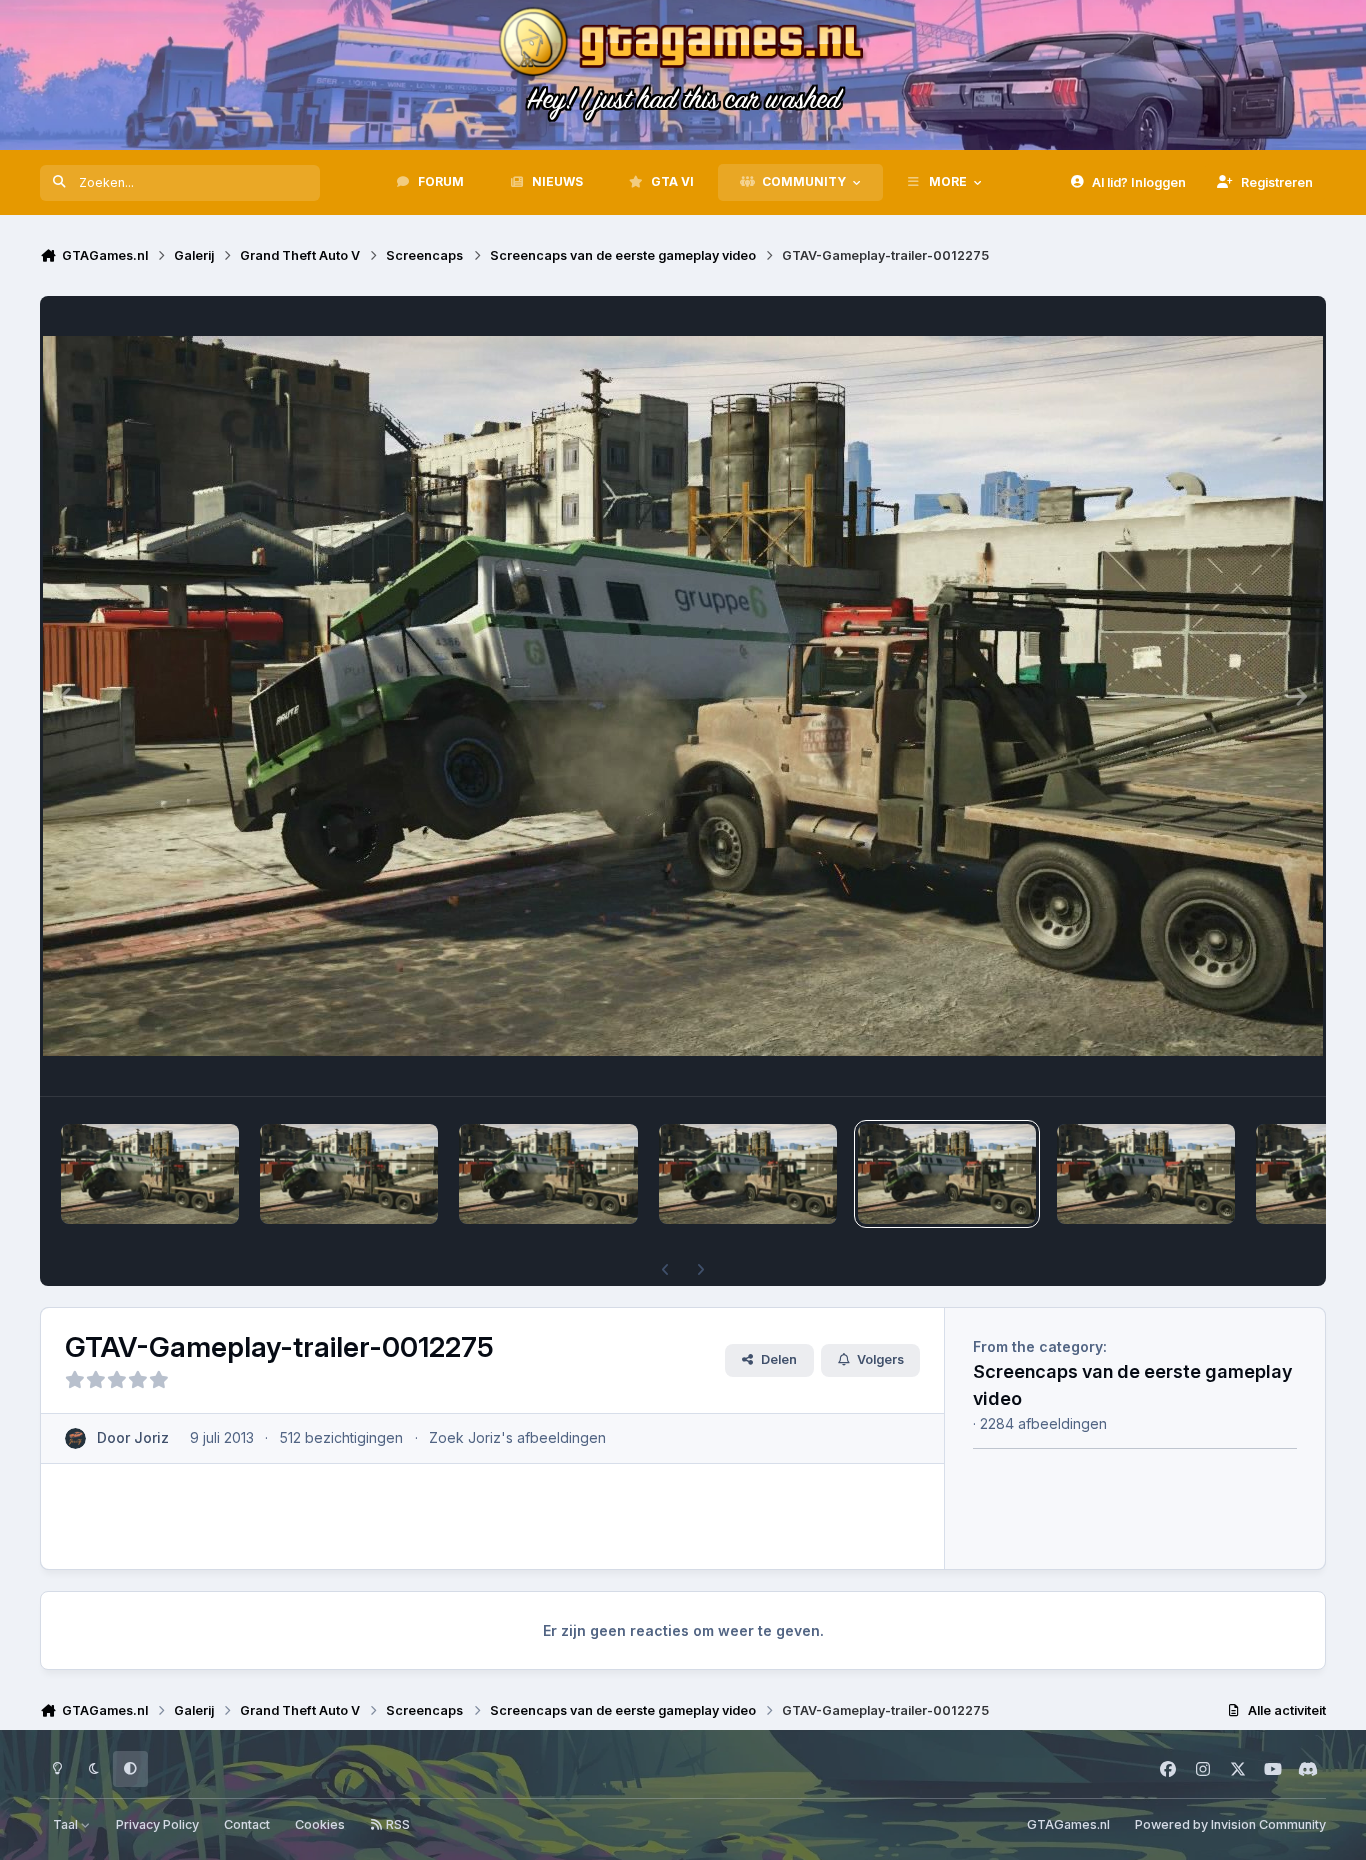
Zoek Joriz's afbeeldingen (517, 1437)
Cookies (320, 1824)
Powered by (1230, 1824)
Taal (67, 1824)
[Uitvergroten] (683, 696)
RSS (396, 1824)
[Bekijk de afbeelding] (150, 1174)
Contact (247, 1824)
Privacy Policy (157, 1824)
